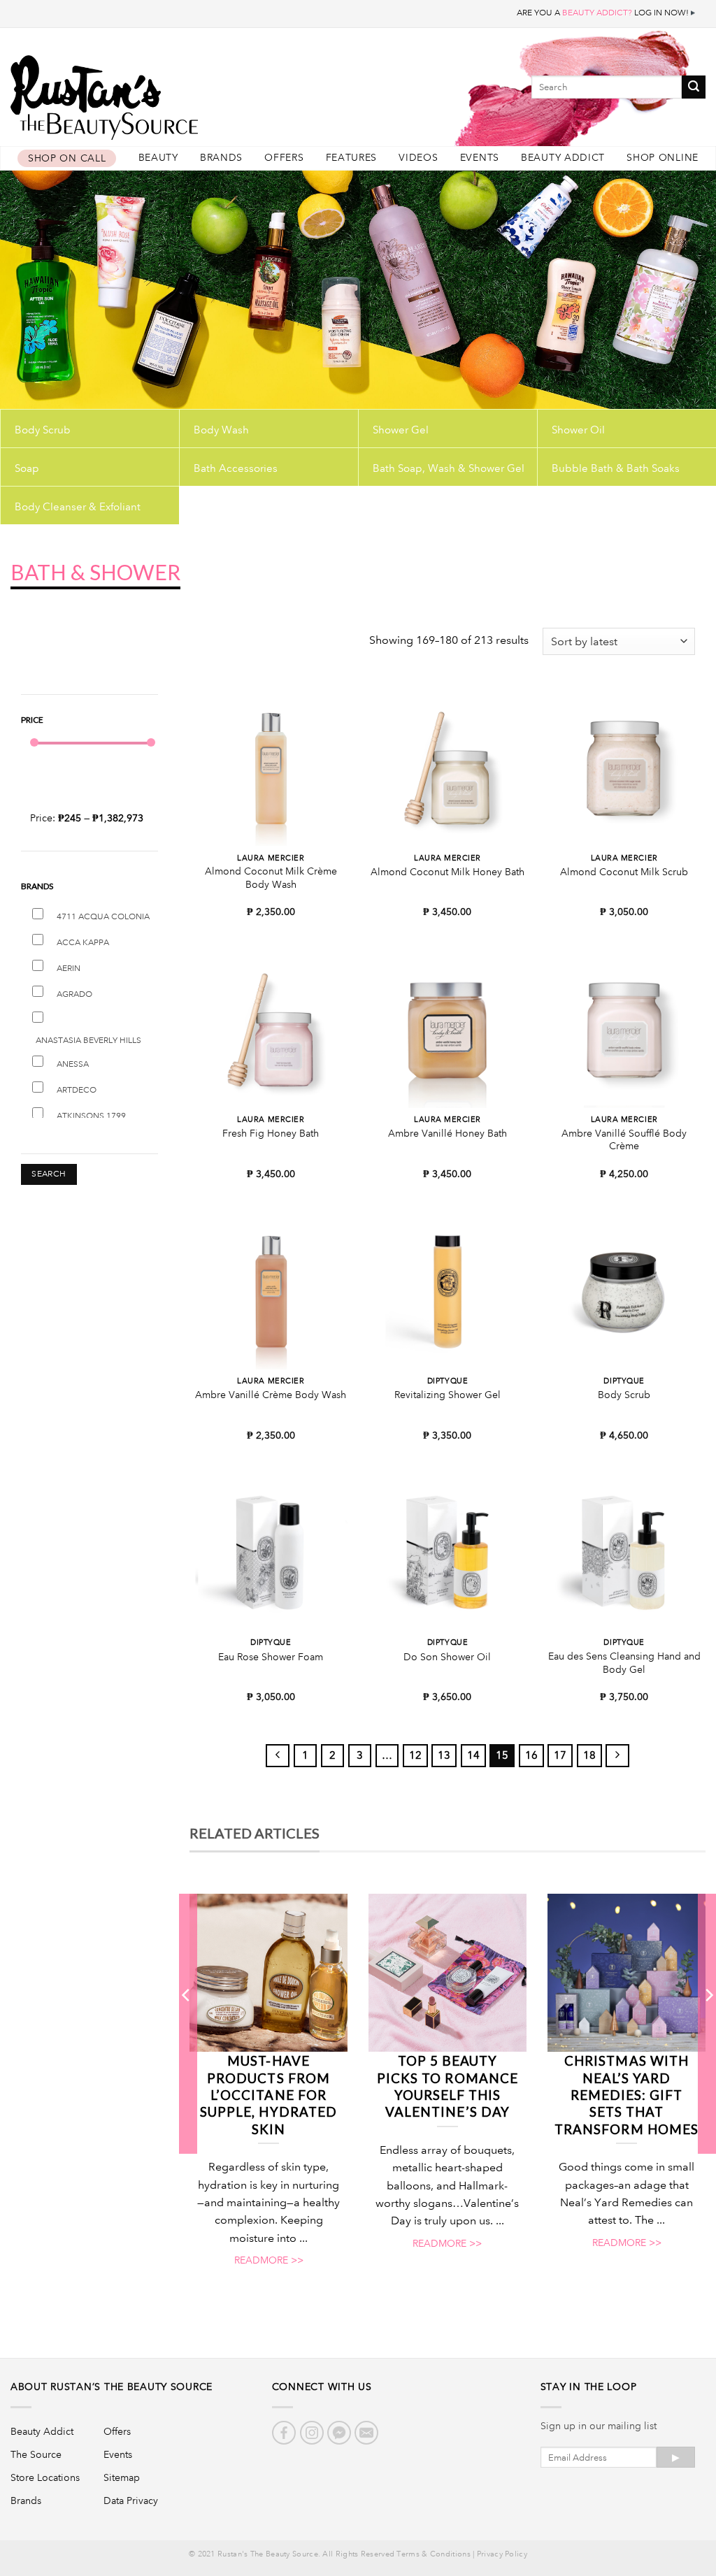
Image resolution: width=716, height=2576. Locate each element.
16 (531, 1755)
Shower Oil (578, 430)
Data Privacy (131, 2501)
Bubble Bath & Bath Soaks (616, 468)
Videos (418, 158)
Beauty (158, 158)
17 (560, 1755)
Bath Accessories (236, 468)
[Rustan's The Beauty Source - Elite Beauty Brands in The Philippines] (168, 93)
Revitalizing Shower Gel (447, 1395)
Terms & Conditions (433, 2554)
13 (444, 1755)
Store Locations (45, 2477)
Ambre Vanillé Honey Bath (447, 1133)
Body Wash (221, 430)
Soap (27, 468)
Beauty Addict (563, 158)
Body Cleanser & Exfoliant (78, 507)
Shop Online (663, 158)
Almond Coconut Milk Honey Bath (447, 872)
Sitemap (122, 2477)
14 (473, 1755)
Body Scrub (43, 430)
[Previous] (187, 2023)
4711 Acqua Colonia (103, 917)
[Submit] (694, 87)
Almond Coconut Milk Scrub (624, 872)
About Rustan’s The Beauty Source (112, 2387)
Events (480, 158)
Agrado (74, 994)
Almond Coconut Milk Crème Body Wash (271, 878)
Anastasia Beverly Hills (88, 1041)
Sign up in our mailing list (599, 2426)
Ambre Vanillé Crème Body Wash (271, 1395)
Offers (284, 158)
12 (415, 1755)
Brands (221, 158)
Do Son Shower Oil (447, 1657)
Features (352, 158)
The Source (36, 2454)
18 (589, 1755)
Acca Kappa (83, 943)
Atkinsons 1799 (91, 1116)
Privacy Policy (502, 2554)
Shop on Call (67, 158)
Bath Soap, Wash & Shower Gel (449, 468)
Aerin (69, 969)
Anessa (73, 1064)
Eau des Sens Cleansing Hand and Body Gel (624, 1663)
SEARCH (49, 1174)
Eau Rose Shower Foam (271, 1657)
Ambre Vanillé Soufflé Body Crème (624, 1140)
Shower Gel (401, 430)
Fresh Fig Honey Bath (271, 1133)
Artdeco (77, 1090)
